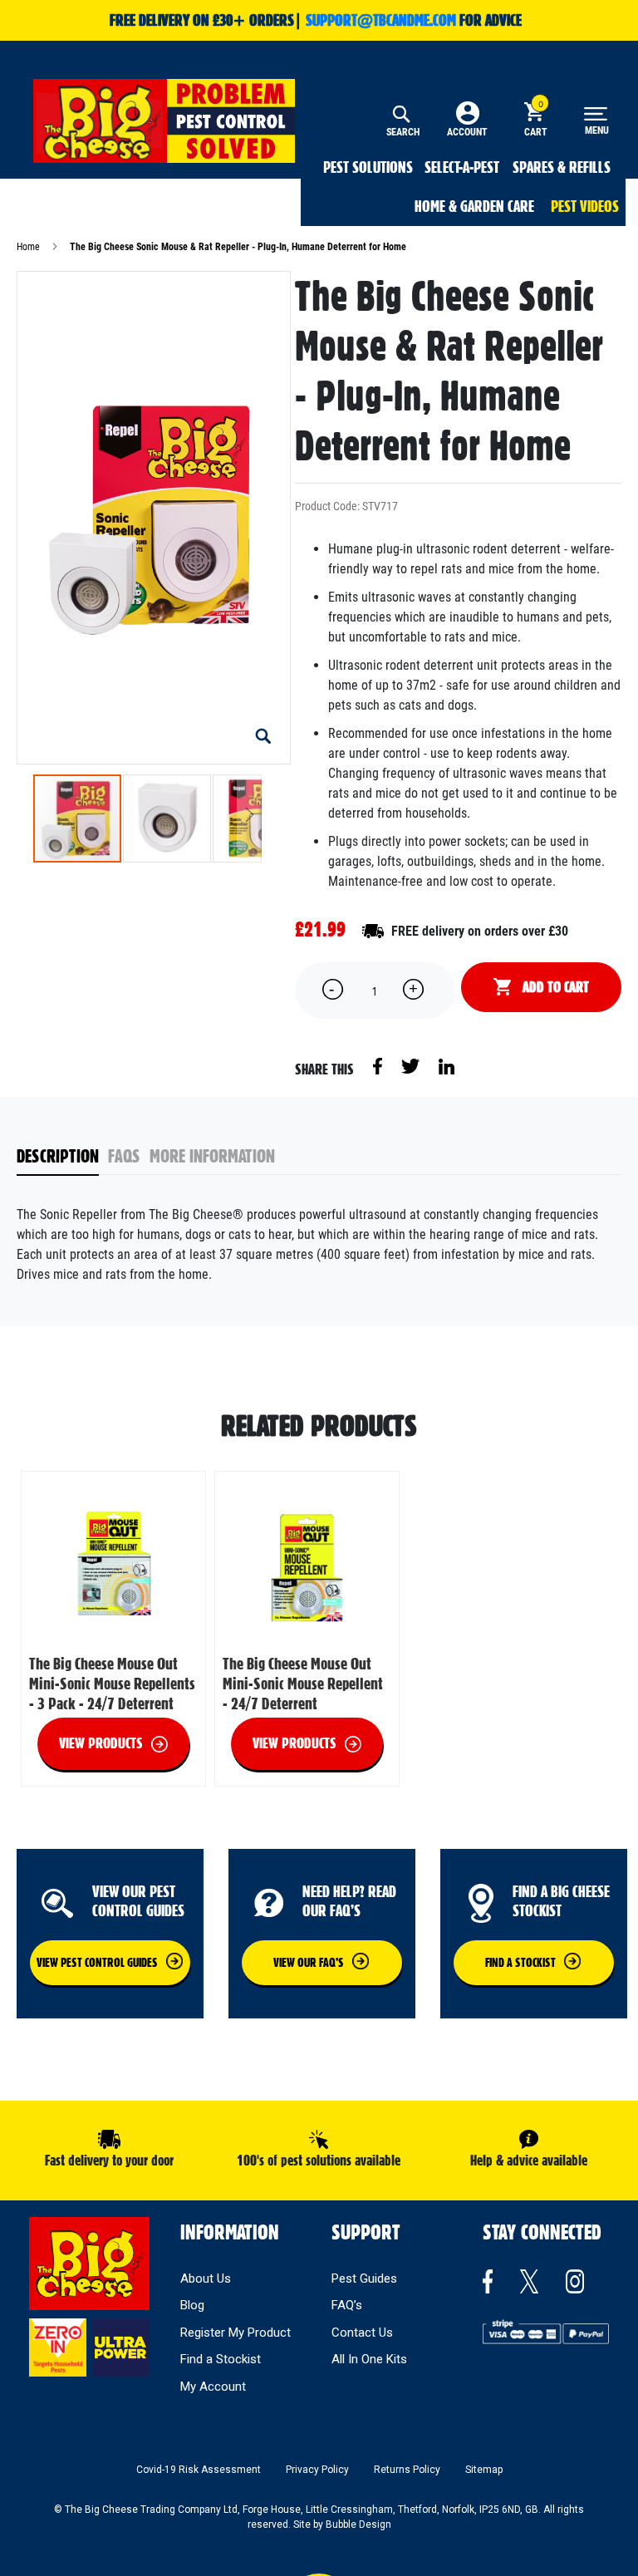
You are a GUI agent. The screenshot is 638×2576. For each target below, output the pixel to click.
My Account (213, 2387)
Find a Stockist (221, 2359)
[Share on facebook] (379, 1065)
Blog (192, 2305)
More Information (212, 1156)
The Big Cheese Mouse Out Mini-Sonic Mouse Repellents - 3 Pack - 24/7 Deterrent (112, 1684)
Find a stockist (520, 1963)
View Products (101, 1743)
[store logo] (164, 121)
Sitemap (484, 2470)
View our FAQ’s (309, 1963)
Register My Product (236, 2333)
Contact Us (362, 2333)
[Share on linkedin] (447, 1065)
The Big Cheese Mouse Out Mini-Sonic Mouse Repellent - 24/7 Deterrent (303, 1684)
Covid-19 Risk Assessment (199, 2470)
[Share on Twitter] (412, 1065)
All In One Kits (369, 2359)
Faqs (124, 1156)
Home (28, 247)
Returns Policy (407, 2470)
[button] (263, 737)
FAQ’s (347, 2305)
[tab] (63, 1157)
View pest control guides (97, 1963)
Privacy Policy (317, 2470)
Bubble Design (358, 2524)
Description (58, 1156)
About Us (206, 2279)
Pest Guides (364, 2279)
